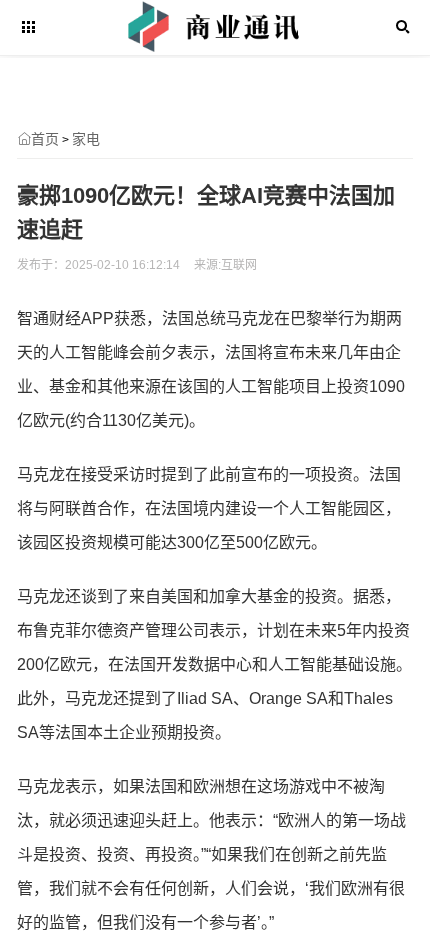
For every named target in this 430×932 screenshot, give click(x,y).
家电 (86, 139)
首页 (45, 139)
